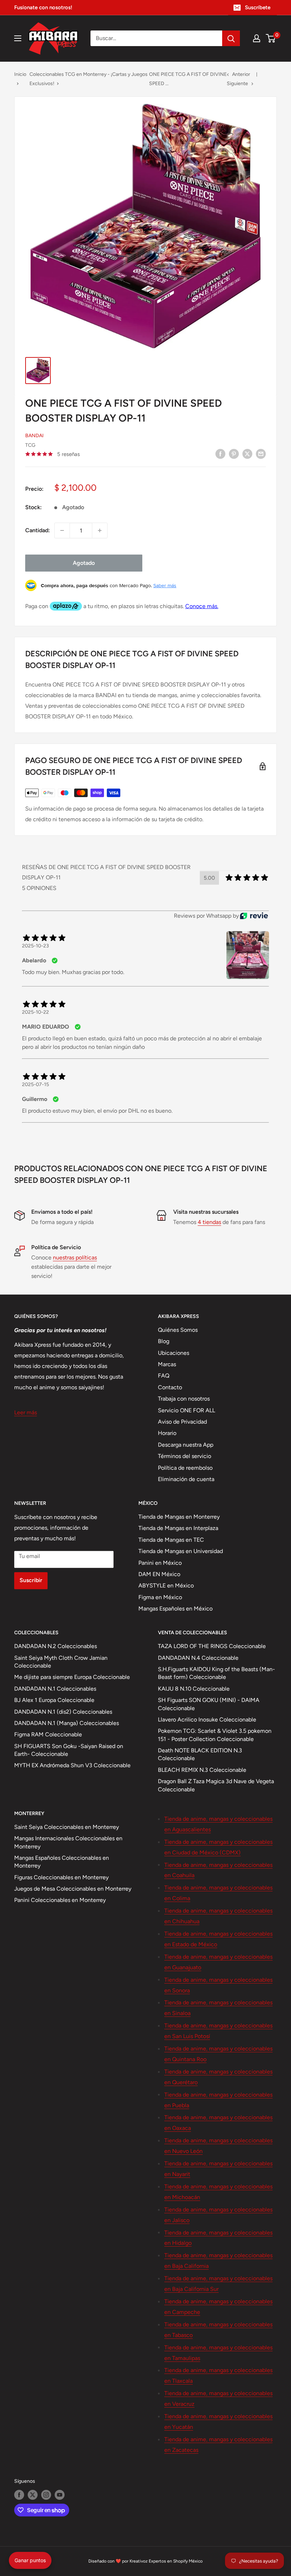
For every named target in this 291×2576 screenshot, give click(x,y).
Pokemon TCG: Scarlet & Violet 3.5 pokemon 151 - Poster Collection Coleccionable (215, 1735)
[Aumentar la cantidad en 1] (100, 530)
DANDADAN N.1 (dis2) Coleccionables (63, 1712)
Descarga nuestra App (186, 1445)
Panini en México (160, 1563)
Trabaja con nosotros (184, 1399)
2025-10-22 (35, 1012)
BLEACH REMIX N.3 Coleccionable (202, 1770)
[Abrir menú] (18, 38)
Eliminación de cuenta (186, 1479)
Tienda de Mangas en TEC (171, 1540)
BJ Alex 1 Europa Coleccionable (54, 1700)
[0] (271, 38)
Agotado (84, 563)
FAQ (164, 1376)
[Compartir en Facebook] (220, 454)
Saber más (165, 585)
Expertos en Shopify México (176, 2561)
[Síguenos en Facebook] (19, 2495)
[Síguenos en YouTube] (60, 2495)
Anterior (241, 74)
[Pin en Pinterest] (234, 454)
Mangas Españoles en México (175, 1609)
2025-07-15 (35, 1084)
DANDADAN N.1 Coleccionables (55, 1689)
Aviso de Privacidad (182, 1422)
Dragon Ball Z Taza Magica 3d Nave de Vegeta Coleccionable (216, 1785)
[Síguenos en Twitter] (33, 2495)
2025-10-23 (35, 946)
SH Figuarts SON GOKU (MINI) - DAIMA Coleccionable (209, 1704)
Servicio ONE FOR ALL (186, 1410)
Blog (164, 1341)
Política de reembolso (185, 1468)
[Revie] (254, 916)
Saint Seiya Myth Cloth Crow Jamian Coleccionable (61, 1662)
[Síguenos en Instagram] (46, 2495)
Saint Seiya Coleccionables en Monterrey (67, 1827)
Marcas (167, 1364)
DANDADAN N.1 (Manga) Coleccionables (67, 1723)
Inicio (20, 74)
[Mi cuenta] (257, 38)
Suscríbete (258, 7)
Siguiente (237, 84)
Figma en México (160, 1597)
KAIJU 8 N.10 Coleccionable (194, 1689)
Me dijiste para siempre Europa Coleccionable (72, 1677)
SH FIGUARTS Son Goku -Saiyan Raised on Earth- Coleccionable (69, 1750)
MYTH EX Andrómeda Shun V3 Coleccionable (72, 1765)
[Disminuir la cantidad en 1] (62, 530)
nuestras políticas (75, 1258)
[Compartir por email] (261, 454)
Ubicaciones (174, 1353)
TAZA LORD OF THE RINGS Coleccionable (212, 1646)
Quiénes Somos (178, 1330)
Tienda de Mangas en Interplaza (178, 1528)
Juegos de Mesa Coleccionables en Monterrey (73, 1889)
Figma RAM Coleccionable (48, 1734)
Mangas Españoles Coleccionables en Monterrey (62, 1862)
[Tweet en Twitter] (247, 454)
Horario (167, 1433)
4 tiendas (209, 1222)
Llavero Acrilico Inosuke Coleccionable (207, 1720)
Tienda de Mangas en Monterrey (179, 1517)
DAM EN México (159, 1574)
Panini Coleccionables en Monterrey (60, 1900)
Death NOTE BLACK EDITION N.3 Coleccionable (200, 1754)
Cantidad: (38, 530)
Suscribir (31, 1580)
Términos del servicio (185, 1456)
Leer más (26, 1412)
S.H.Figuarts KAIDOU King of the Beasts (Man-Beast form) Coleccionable (216, 1673)
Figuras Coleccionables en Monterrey (61, 1877)
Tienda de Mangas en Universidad (181, 1551)
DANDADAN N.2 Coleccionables (56, 1646)
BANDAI (34, 436)
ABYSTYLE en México (166, 1585)
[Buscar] (231, 38)
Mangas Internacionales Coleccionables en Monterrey (68, 1842)
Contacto (170, 1387)
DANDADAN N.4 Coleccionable (198, 1658)
